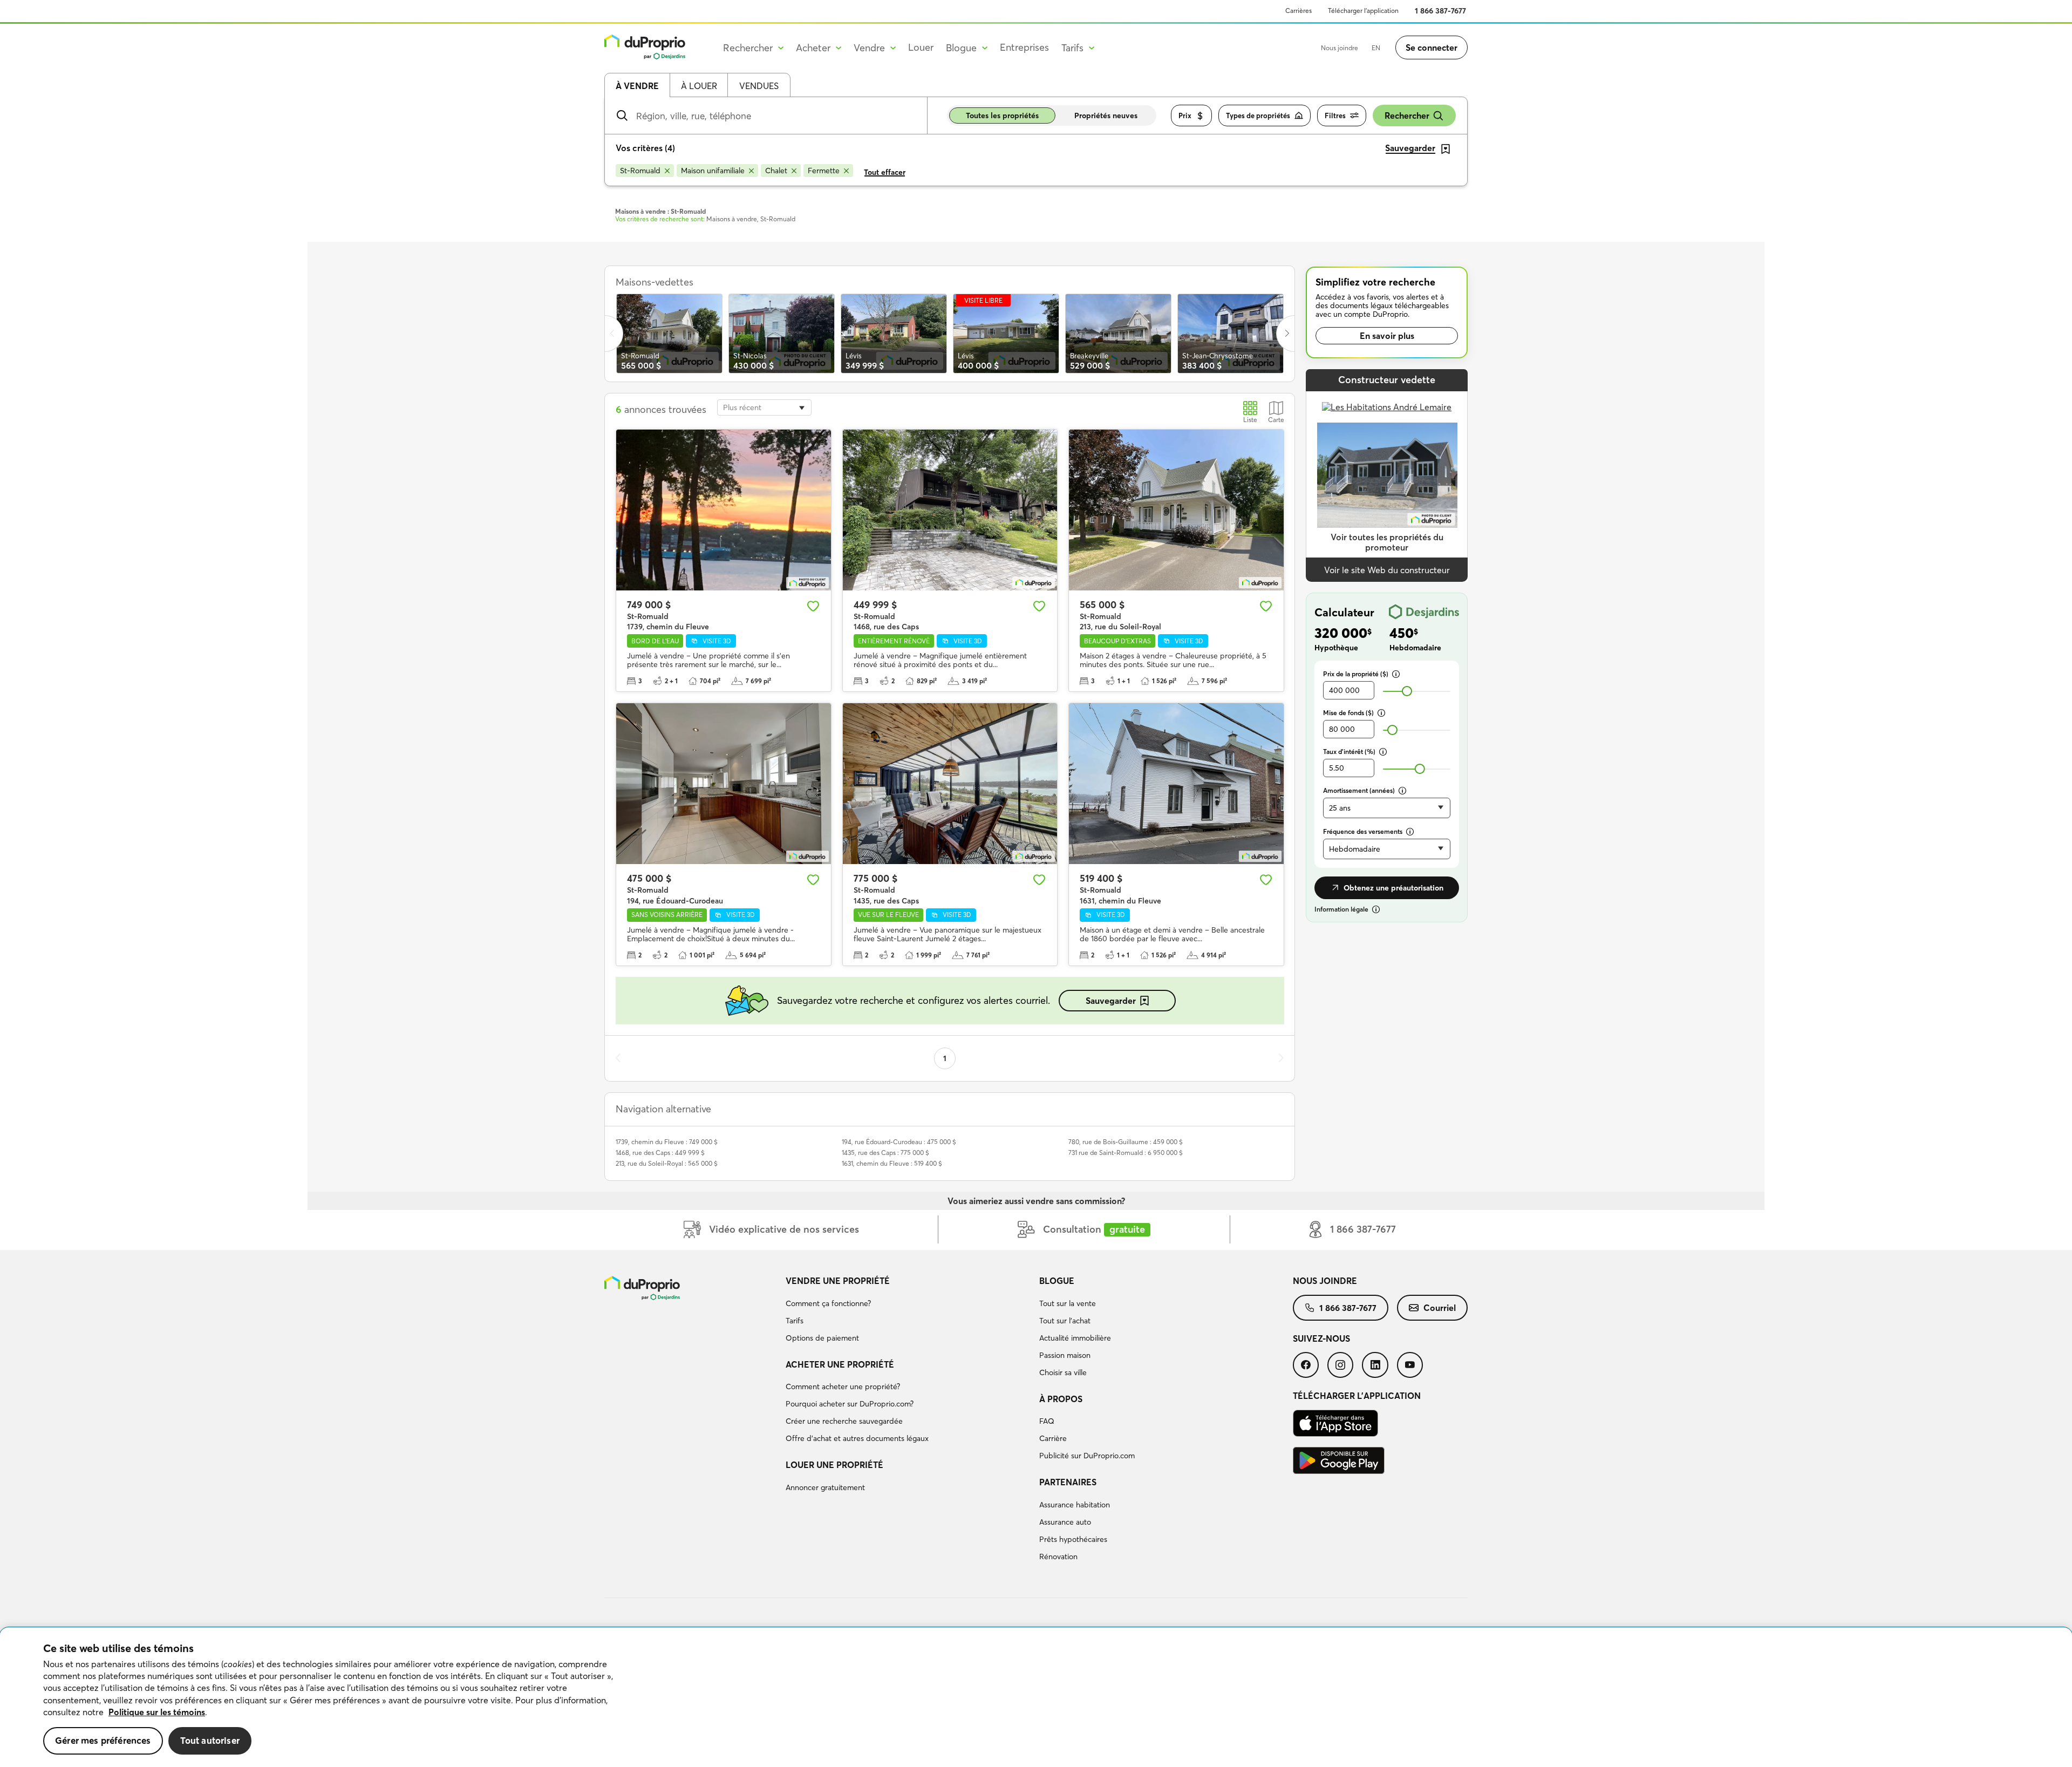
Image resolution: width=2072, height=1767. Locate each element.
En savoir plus (1387, 336)
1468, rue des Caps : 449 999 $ (660, 1153)
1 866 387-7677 (1440, 11)
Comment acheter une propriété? (843, 1387)
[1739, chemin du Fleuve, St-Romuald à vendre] (724, 510)
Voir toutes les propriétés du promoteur (1387, 542)
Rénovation (1058, 1557)
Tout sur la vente (1068, 1303)
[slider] (1407, 691)
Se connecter (1432, 47)
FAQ (1047, 1421)
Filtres (1335, 115)
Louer (921, 47)
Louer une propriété (834, 1465)
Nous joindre (1340, 48)
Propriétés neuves (1106, 115)
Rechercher (1407, 115)
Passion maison (1065, 1355)
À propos (1061, 1399)
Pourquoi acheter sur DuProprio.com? (850, 1404)
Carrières (1299, 11)
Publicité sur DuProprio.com (1087, 1456)
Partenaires (1068, 1482)
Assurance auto (1065, 1522)
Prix (1185, 115)
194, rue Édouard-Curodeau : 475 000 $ (899, 1142)
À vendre (637, 86)
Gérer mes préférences (103, 1740)
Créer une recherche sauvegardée (844, 1421)
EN (1376, 48)
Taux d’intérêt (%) (1349, 752)
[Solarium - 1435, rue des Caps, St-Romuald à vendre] (950, 784)
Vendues (759, 86)
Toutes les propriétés (1002, 115)
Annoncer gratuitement (825, 1487)
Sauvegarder (1111, 1001)
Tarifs (795, 1321)
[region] (1036, 1697)
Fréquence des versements (1363, 831)
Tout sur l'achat (1065, 1321)
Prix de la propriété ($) (1356, 674)
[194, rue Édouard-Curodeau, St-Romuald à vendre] (724, 784)
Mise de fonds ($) (1348, 713)
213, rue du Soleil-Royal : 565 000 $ (667, 1163)
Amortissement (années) (1359, 790)
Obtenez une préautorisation (1393, 888)
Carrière (1053, 1438)
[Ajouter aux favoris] (813, 606)
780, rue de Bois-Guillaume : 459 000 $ (1126, 1142)
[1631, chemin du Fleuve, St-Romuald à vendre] (1176, 784)
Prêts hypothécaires (1073, 1539)
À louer (699, 86)
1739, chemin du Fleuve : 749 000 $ (667, 1142)
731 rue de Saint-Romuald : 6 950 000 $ (1126, 1153)
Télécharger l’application (1363, 11)
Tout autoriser (210, 1740)
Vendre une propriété (838, 1281)
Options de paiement (822, 1338)
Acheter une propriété (840, 1364)
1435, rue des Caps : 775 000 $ (885, 1153)
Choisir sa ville (1063, 1372)
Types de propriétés (1258, 115)
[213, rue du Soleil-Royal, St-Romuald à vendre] (1176, 510)
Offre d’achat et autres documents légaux (857, 1438)
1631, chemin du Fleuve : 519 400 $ (892, 1163)
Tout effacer (885, 172)
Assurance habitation (1075, 1505)
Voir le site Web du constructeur (1387, 570)
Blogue (1057, 1281)
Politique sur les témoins (157, 1712)
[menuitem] (908, 1311)
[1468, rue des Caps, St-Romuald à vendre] (950, 510)
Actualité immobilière (1075, 1338)
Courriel (1440, 1308)
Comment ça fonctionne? (828, 1303)
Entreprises (1024, 47)
